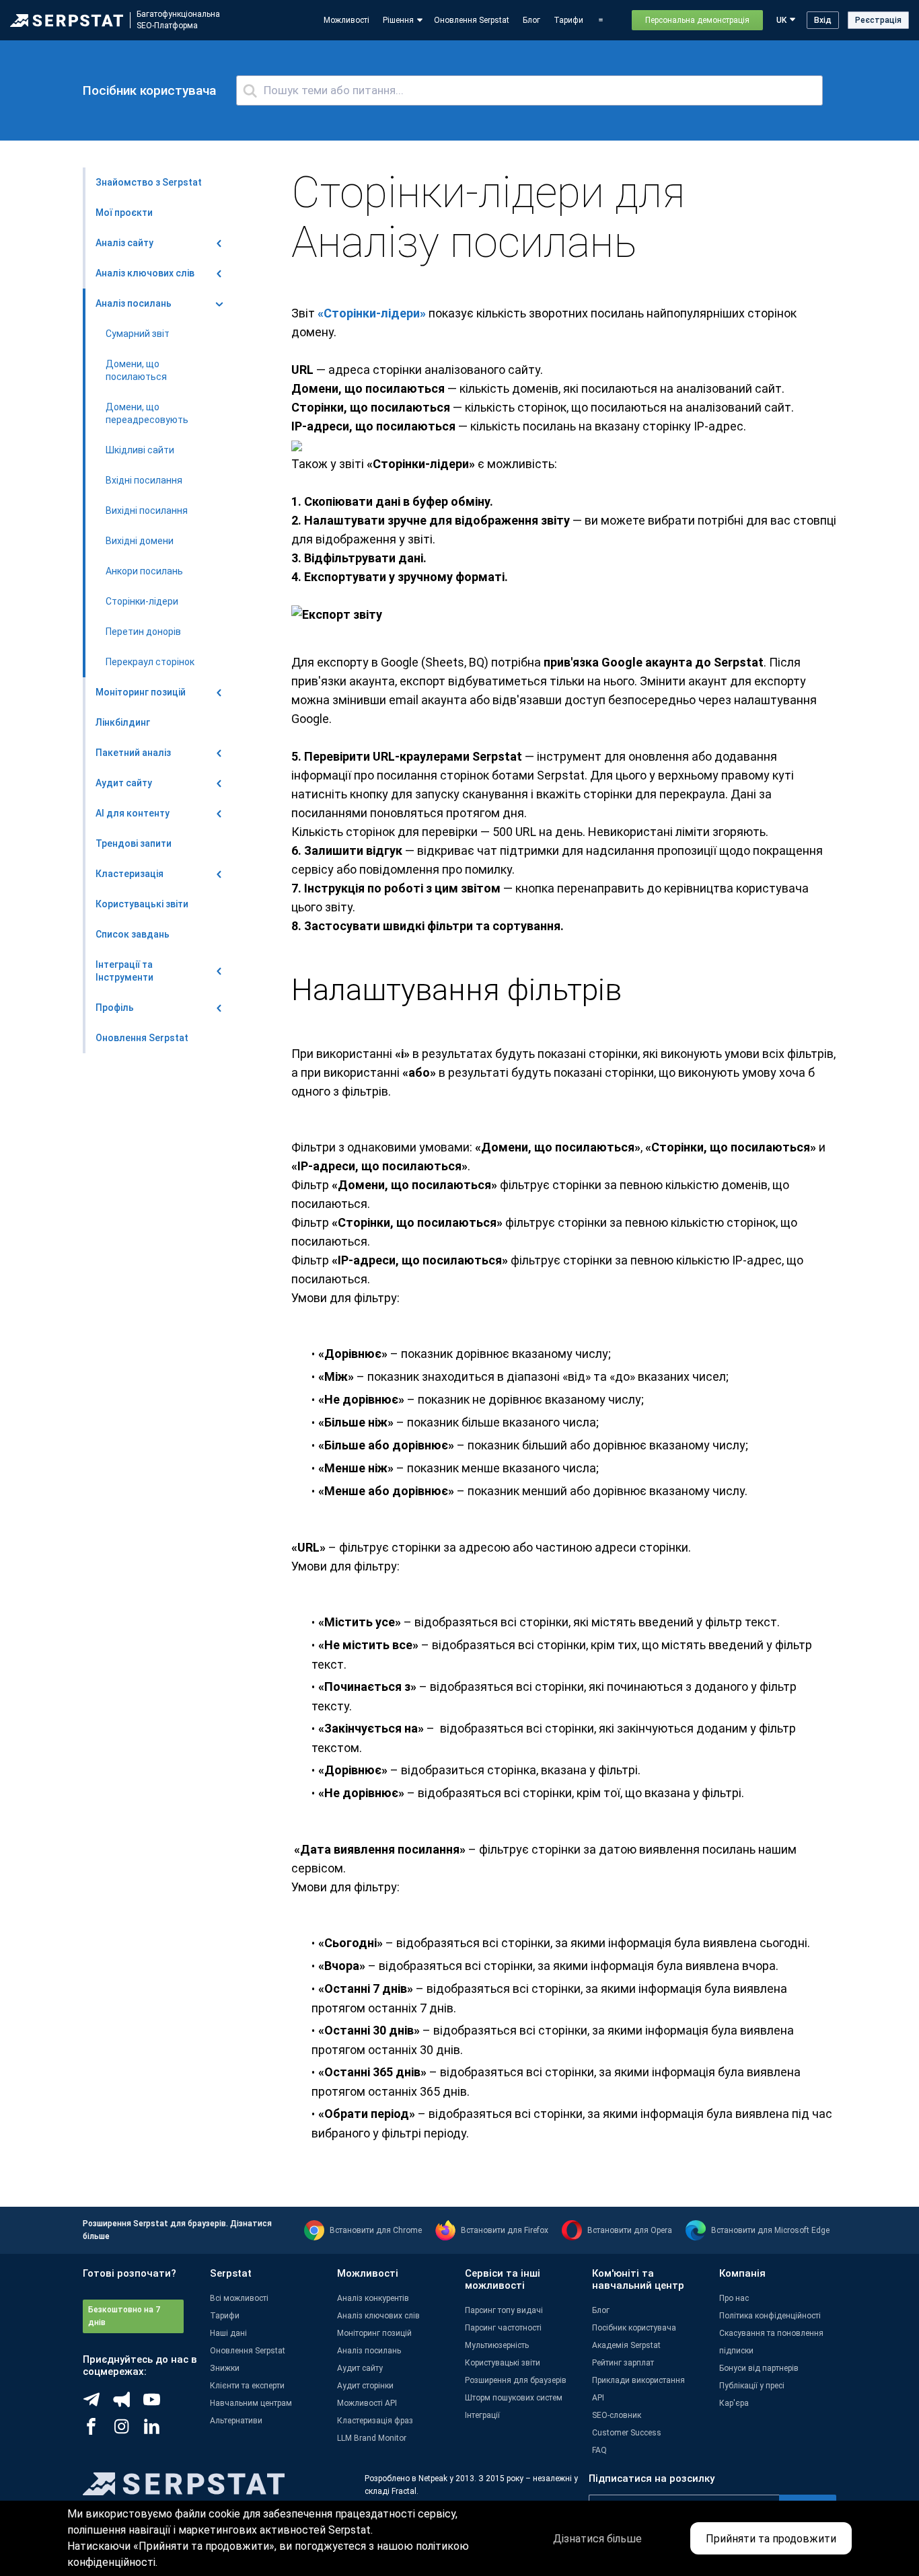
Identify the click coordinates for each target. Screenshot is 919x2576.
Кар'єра (734, 2403)
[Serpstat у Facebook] (98, 2431)
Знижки (225, 2368)
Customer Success (627, 2433)
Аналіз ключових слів (378, 2316)
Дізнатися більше (597, 2539)
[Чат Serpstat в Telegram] (98, 2404)
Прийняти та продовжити (771, 2539)
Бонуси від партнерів (759, 2368)
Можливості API (367, 2403)
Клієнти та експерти (247, 2386)
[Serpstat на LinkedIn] (158, 2431)
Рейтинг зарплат (623, 2363)
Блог (531, 20)
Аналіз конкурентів (373, 2298)
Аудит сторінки (365, 2386)
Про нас (734, 2298)
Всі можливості (239, 2298)
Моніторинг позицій (374, 2333)
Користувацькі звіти (503, 2363)
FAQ (599, 2450)
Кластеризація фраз (375, 2421)
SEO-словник (617, 2415)
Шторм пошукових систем (514, 2398)
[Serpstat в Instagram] (128, 2431)
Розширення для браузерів (516, 2380)
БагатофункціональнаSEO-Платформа (178, 20)
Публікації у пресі (752, 2386)
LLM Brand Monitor (372, 2438)
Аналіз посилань (369, 2351)
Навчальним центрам (251, 2403)
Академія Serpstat (626, 2345)
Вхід (823, 20)
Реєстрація (878, 20)
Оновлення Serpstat (472, 20)
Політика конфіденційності (770, 2316)
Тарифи (568, 20)
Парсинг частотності (503, 2328)
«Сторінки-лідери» (372, 313)
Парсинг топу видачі (504, 2310)
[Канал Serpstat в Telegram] (158, 2404)
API (598, 2398)
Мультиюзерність (497, 2345)
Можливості (346, 20)
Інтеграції (482, 2415)
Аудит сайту (360, 2368)
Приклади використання (638, 2380)
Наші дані (228, 2333)
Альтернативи (236, 2421)
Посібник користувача (634, 2328)
